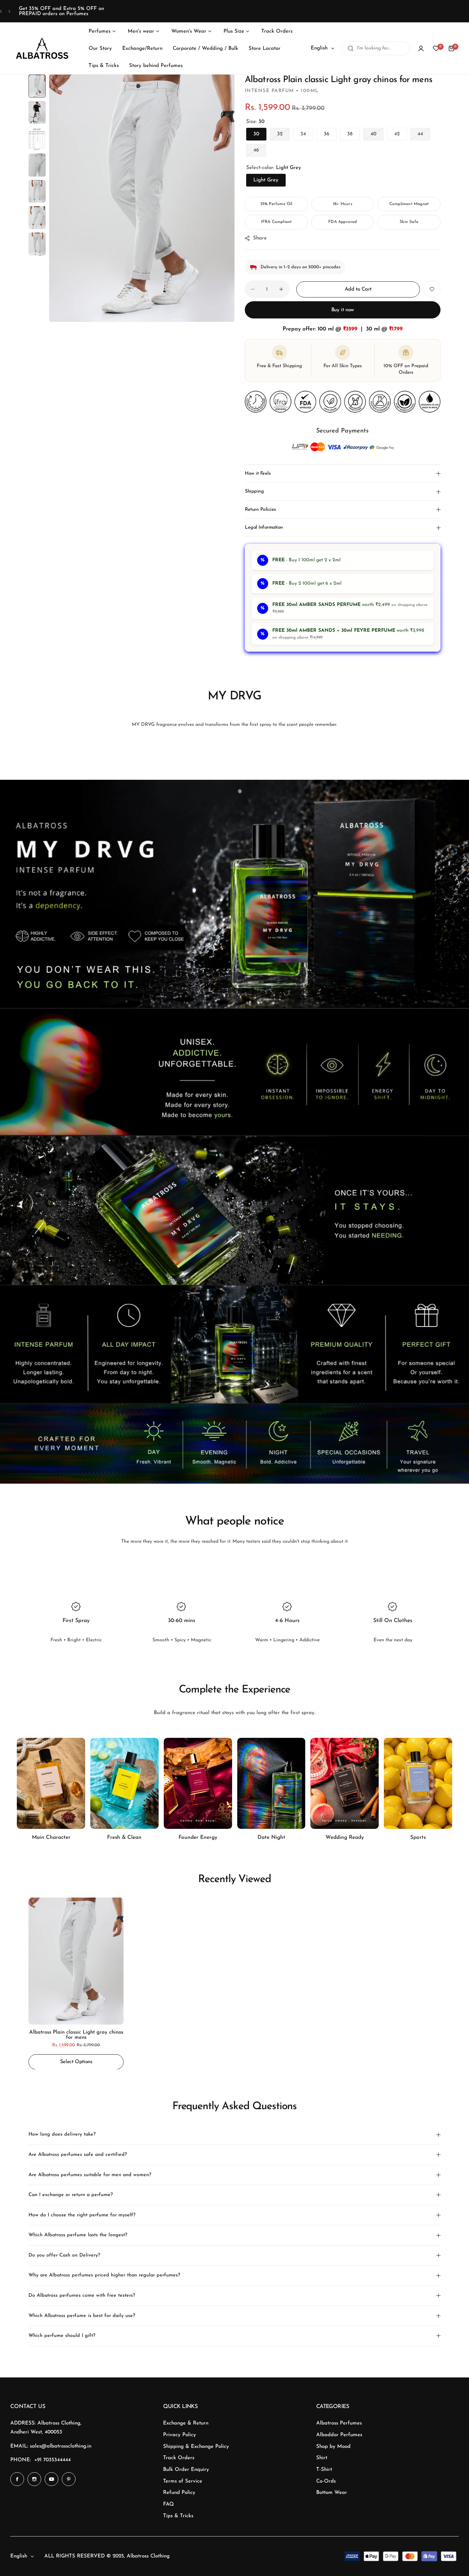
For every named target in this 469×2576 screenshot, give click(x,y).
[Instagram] (34, 2479)
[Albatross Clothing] (42, 49)
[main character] (51, 1783)
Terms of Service (183, 2481)
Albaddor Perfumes (339, 2435)
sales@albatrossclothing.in (61, 2446)
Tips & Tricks (178, 2516)
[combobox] (376, 48)
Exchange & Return (186, 2423)
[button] (1, 11)
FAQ (168, 2504)
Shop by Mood (333, 2447)
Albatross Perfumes (339, 2423)
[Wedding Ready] (345, 1783)
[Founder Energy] (198, 1783)
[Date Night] (271, 1783)
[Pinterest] (69, 2479)
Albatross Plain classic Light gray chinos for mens (76, 2035)
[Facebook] (17, 2479)
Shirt (322, 2458)
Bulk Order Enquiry (186, 2470)
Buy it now (343, 310)
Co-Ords (326, 2481)
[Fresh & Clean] (124, 1783)
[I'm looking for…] (351, 48)
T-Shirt (324, 2470)
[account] (421, 48)
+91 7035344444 (53, 2460)
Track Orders (179, 2458)
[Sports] (418, 1783)
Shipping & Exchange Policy (196, 2447)
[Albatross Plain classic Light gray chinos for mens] (76, 1961)
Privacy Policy (180, 2435)
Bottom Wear (332, 2493)
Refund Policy (179, 2493)
